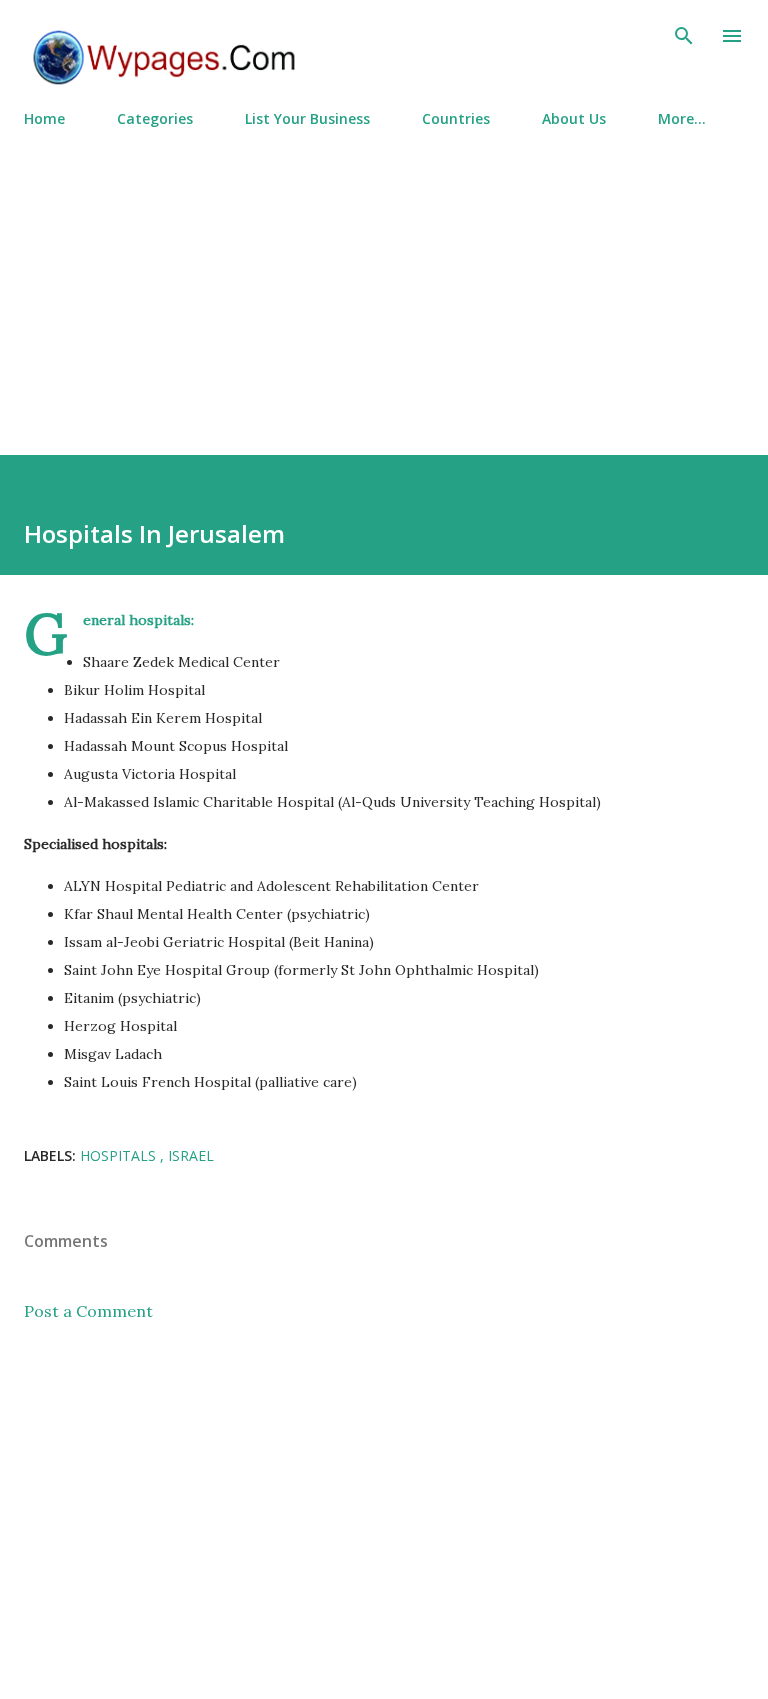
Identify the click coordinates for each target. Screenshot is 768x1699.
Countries (456, 118)
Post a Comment (88, 1311)
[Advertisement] (384, 283)
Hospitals (120, 1155)
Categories (155, 118)
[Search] (684, 36)
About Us (574, 118)
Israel (191, 1155)
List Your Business (307, 118)
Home (44, 118)
